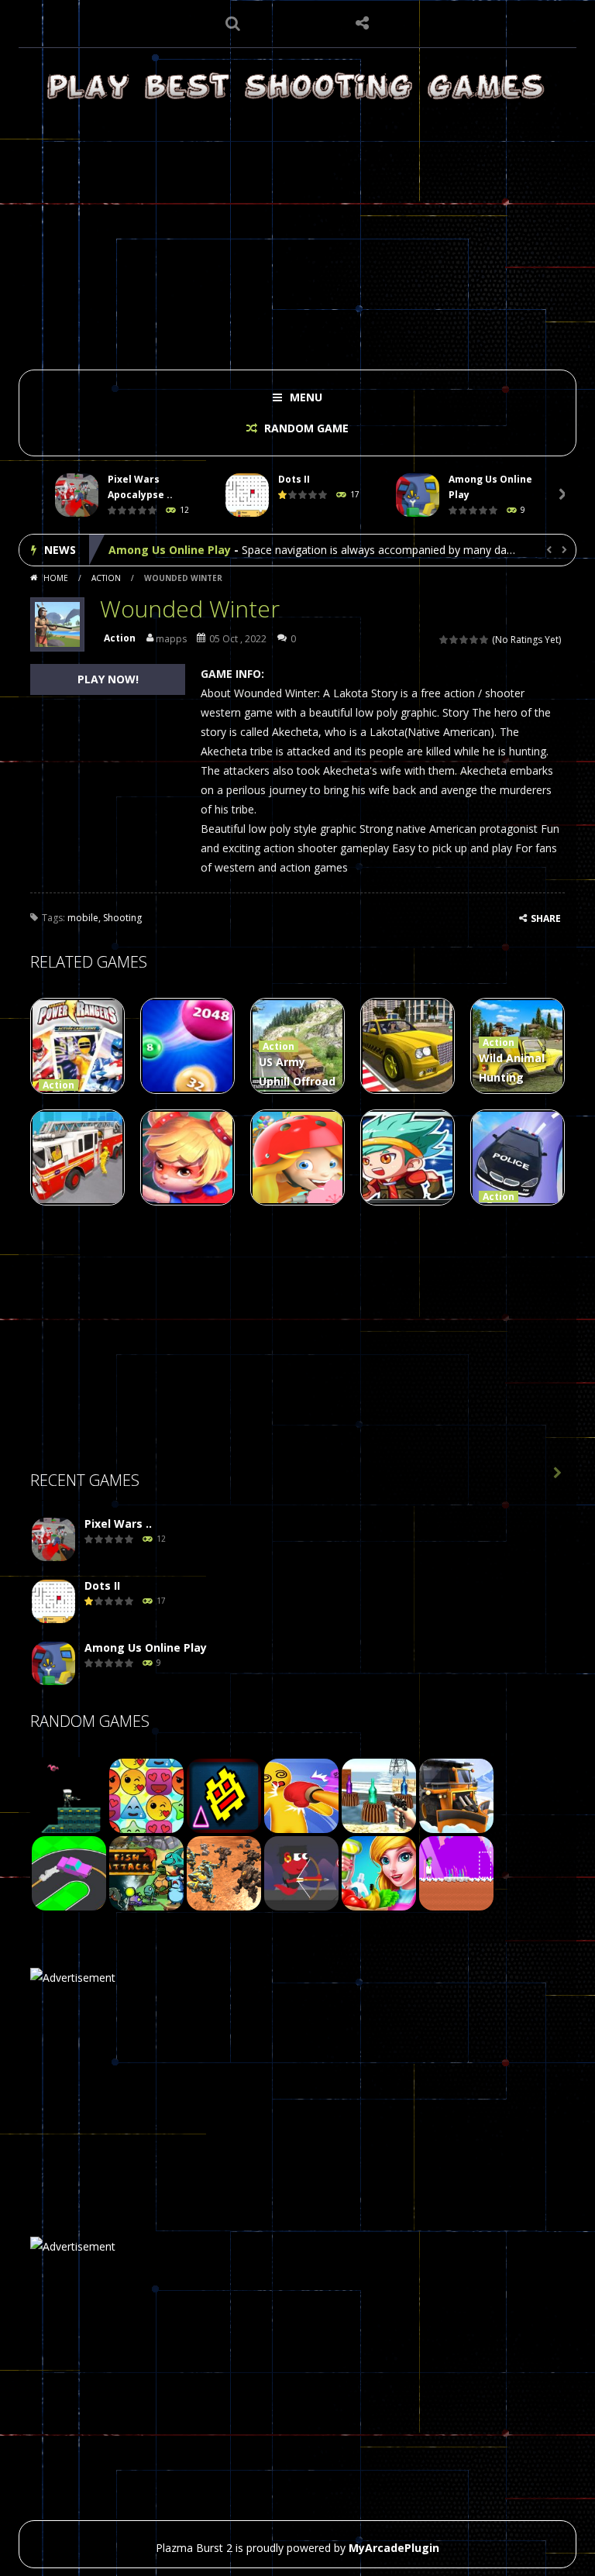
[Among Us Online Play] (53, 1664)
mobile (83, 918)
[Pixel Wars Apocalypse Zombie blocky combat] (53, 1540)
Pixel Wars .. (118, 1524)
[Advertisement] (297, 234)
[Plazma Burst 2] (297, 86)
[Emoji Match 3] (146, 1795)
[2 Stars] (454, 640)
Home (56, 578)
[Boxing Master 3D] (301, 1795)
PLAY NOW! (108, 679)
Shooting (122, 918)
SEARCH (233, 23)
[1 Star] (444, 640)
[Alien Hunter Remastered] (69, 1795)
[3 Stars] (464, 640)
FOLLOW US (363, 23)
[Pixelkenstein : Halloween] (456, 1872)
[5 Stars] (485, 640)
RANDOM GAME (305, 428)
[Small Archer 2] (301, 1872)
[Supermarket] (379, 1872)
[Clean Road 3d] (456, 1795)
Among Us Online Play (170, 550)
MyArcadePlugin (394, 2548)
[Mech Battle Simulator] (224, 1872)
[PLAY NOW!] (77, 495)
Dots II (294, 479)
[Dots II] (53, 1602)
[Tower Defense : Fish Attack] (146, 1872)
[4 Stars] (475, 640)
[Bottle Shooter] (379, 1795)
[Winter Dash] (224, 1795)
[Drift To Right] (69, 1872)
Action (106, 578)
